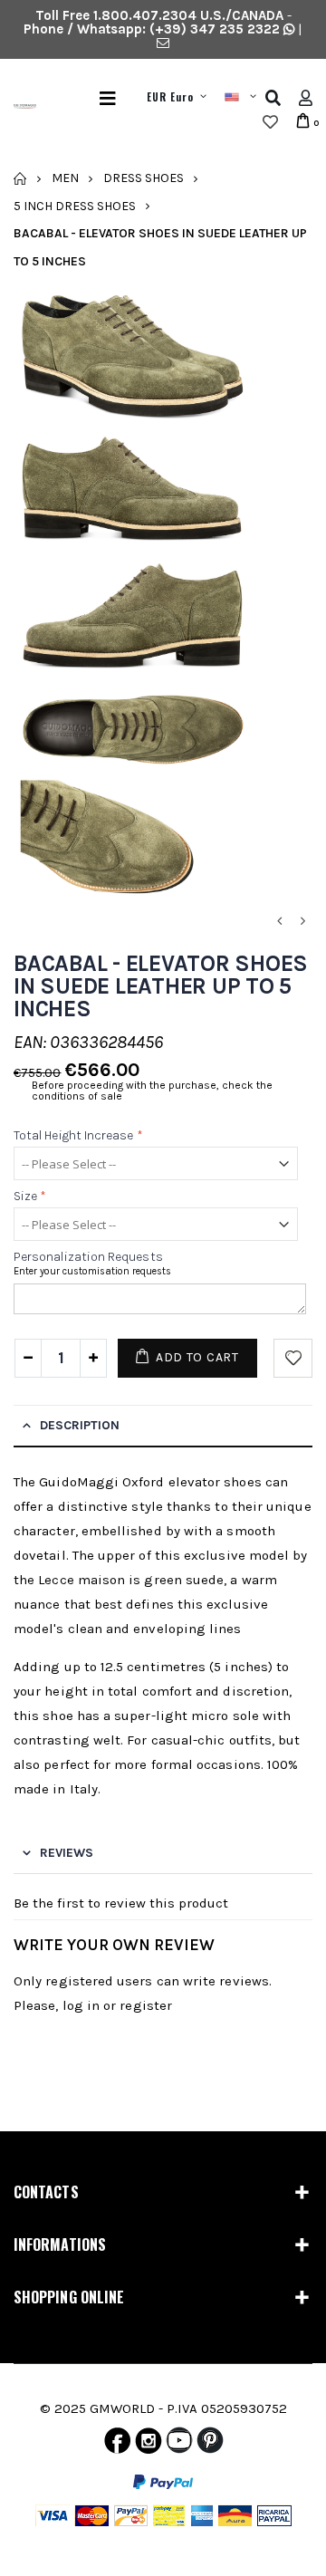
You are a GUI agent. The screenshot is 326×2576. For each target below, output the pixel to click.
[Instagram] (149, 2445)
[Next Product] (302, 922)
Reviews (67, 1853)
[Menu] (108, 98)
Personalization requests (88, 1258)
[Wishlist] (270, 122)
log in (81, 2005)
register (146, 2005)
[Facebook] (117, 2445)
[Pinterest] (210, 2445)
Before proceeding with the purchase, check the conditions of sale (152, 1091)
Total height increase (78, 1135)
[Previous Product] (279, 922)
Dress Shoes (144, 178)
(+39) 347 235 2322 (215, 29)
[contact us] (163, 43)
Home (20, 178)
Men (65, 178)
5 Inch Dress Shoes (75, 205)
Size (30, 1196)
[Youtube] (179, 2445)
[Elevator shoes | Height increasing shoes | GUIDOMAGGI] (18, 111)
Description (80, 1425)
